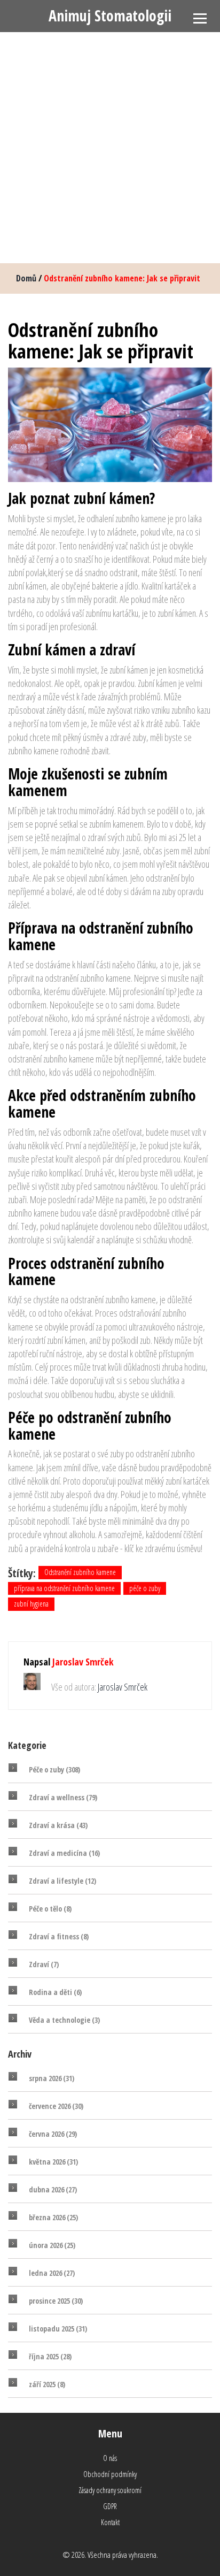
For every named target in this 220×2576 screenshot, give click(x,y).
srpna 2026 (52, 2078)
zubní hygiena (31, 1604)
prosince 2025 (56, 2301)
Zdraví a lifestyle (62, 1881)
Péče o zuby (54, 1769)
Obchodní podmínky (110, 2474)
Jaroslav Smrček (83, 1662)
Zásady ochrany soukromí (110, 2490)
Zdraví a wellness (63, 1797)
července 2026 (56, 2106)
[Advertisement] (110, 148)
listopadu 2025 (58, 2329)
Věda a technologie (64, 2020)
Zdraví (44, 1964)
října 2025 (50, 2356)
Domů (26, 278)
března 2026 (53, 2217)
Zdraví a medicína (64, 1853)
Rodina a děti (55, 1992)
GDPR (110, 2506)
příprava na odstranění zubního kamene (64, 1588)
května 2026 (53, 2162)
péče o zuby (145, 1588)
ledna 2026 (52, 2273)
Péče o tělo (50, 1909)
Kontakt (110, 2522)
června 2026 (53, 2134)
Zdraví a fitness (59, 1936)
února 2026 (52, 2245)
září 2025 (47, 2384)
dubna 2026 (53, 2189)
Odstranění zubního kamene (80, 1572)
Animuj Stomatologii (110, 16)
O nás (110, 2458)
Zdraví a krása (58, 1825)
